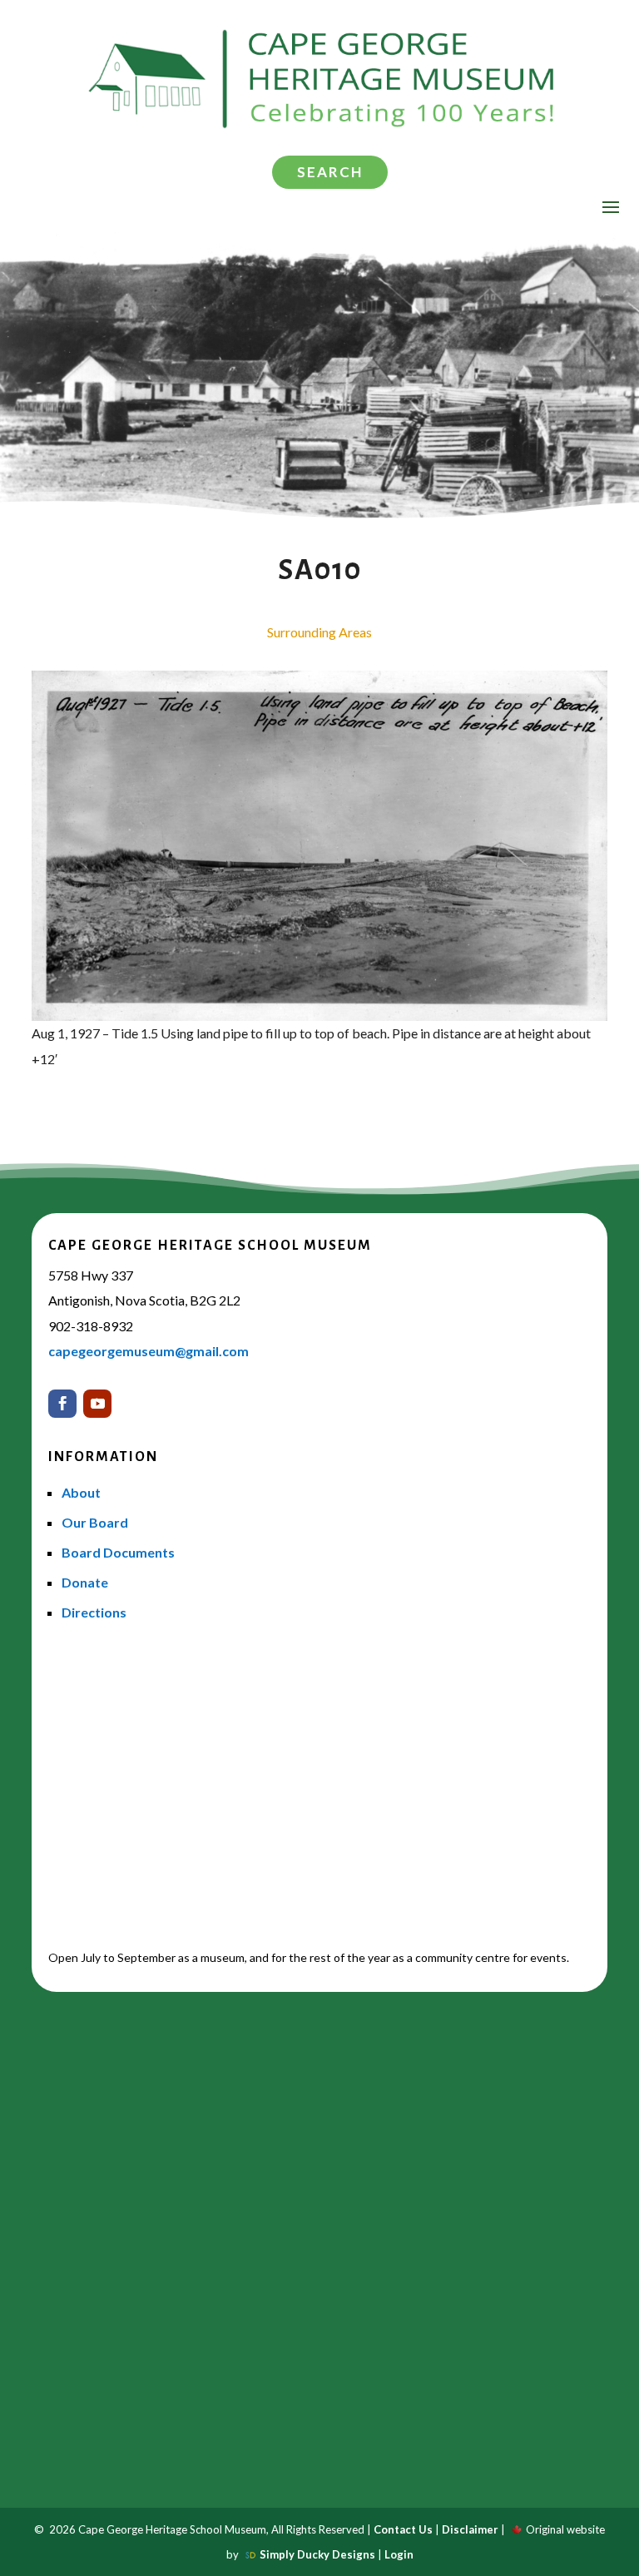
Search (330, 172)
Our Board (95, 1522)
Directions (94, 1612)
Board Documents (118, 1552)
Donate (85, 1582)
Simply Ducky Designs (317, 2554)
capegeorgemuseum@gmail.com (149, 1351)
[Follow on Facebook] (62, 1404)
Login (399, 2554)
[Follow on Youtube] (97, 1404)
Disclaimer (470, 2529)
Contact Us (403, 2529)
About (81, 1492)
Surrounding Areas (319, 632)
